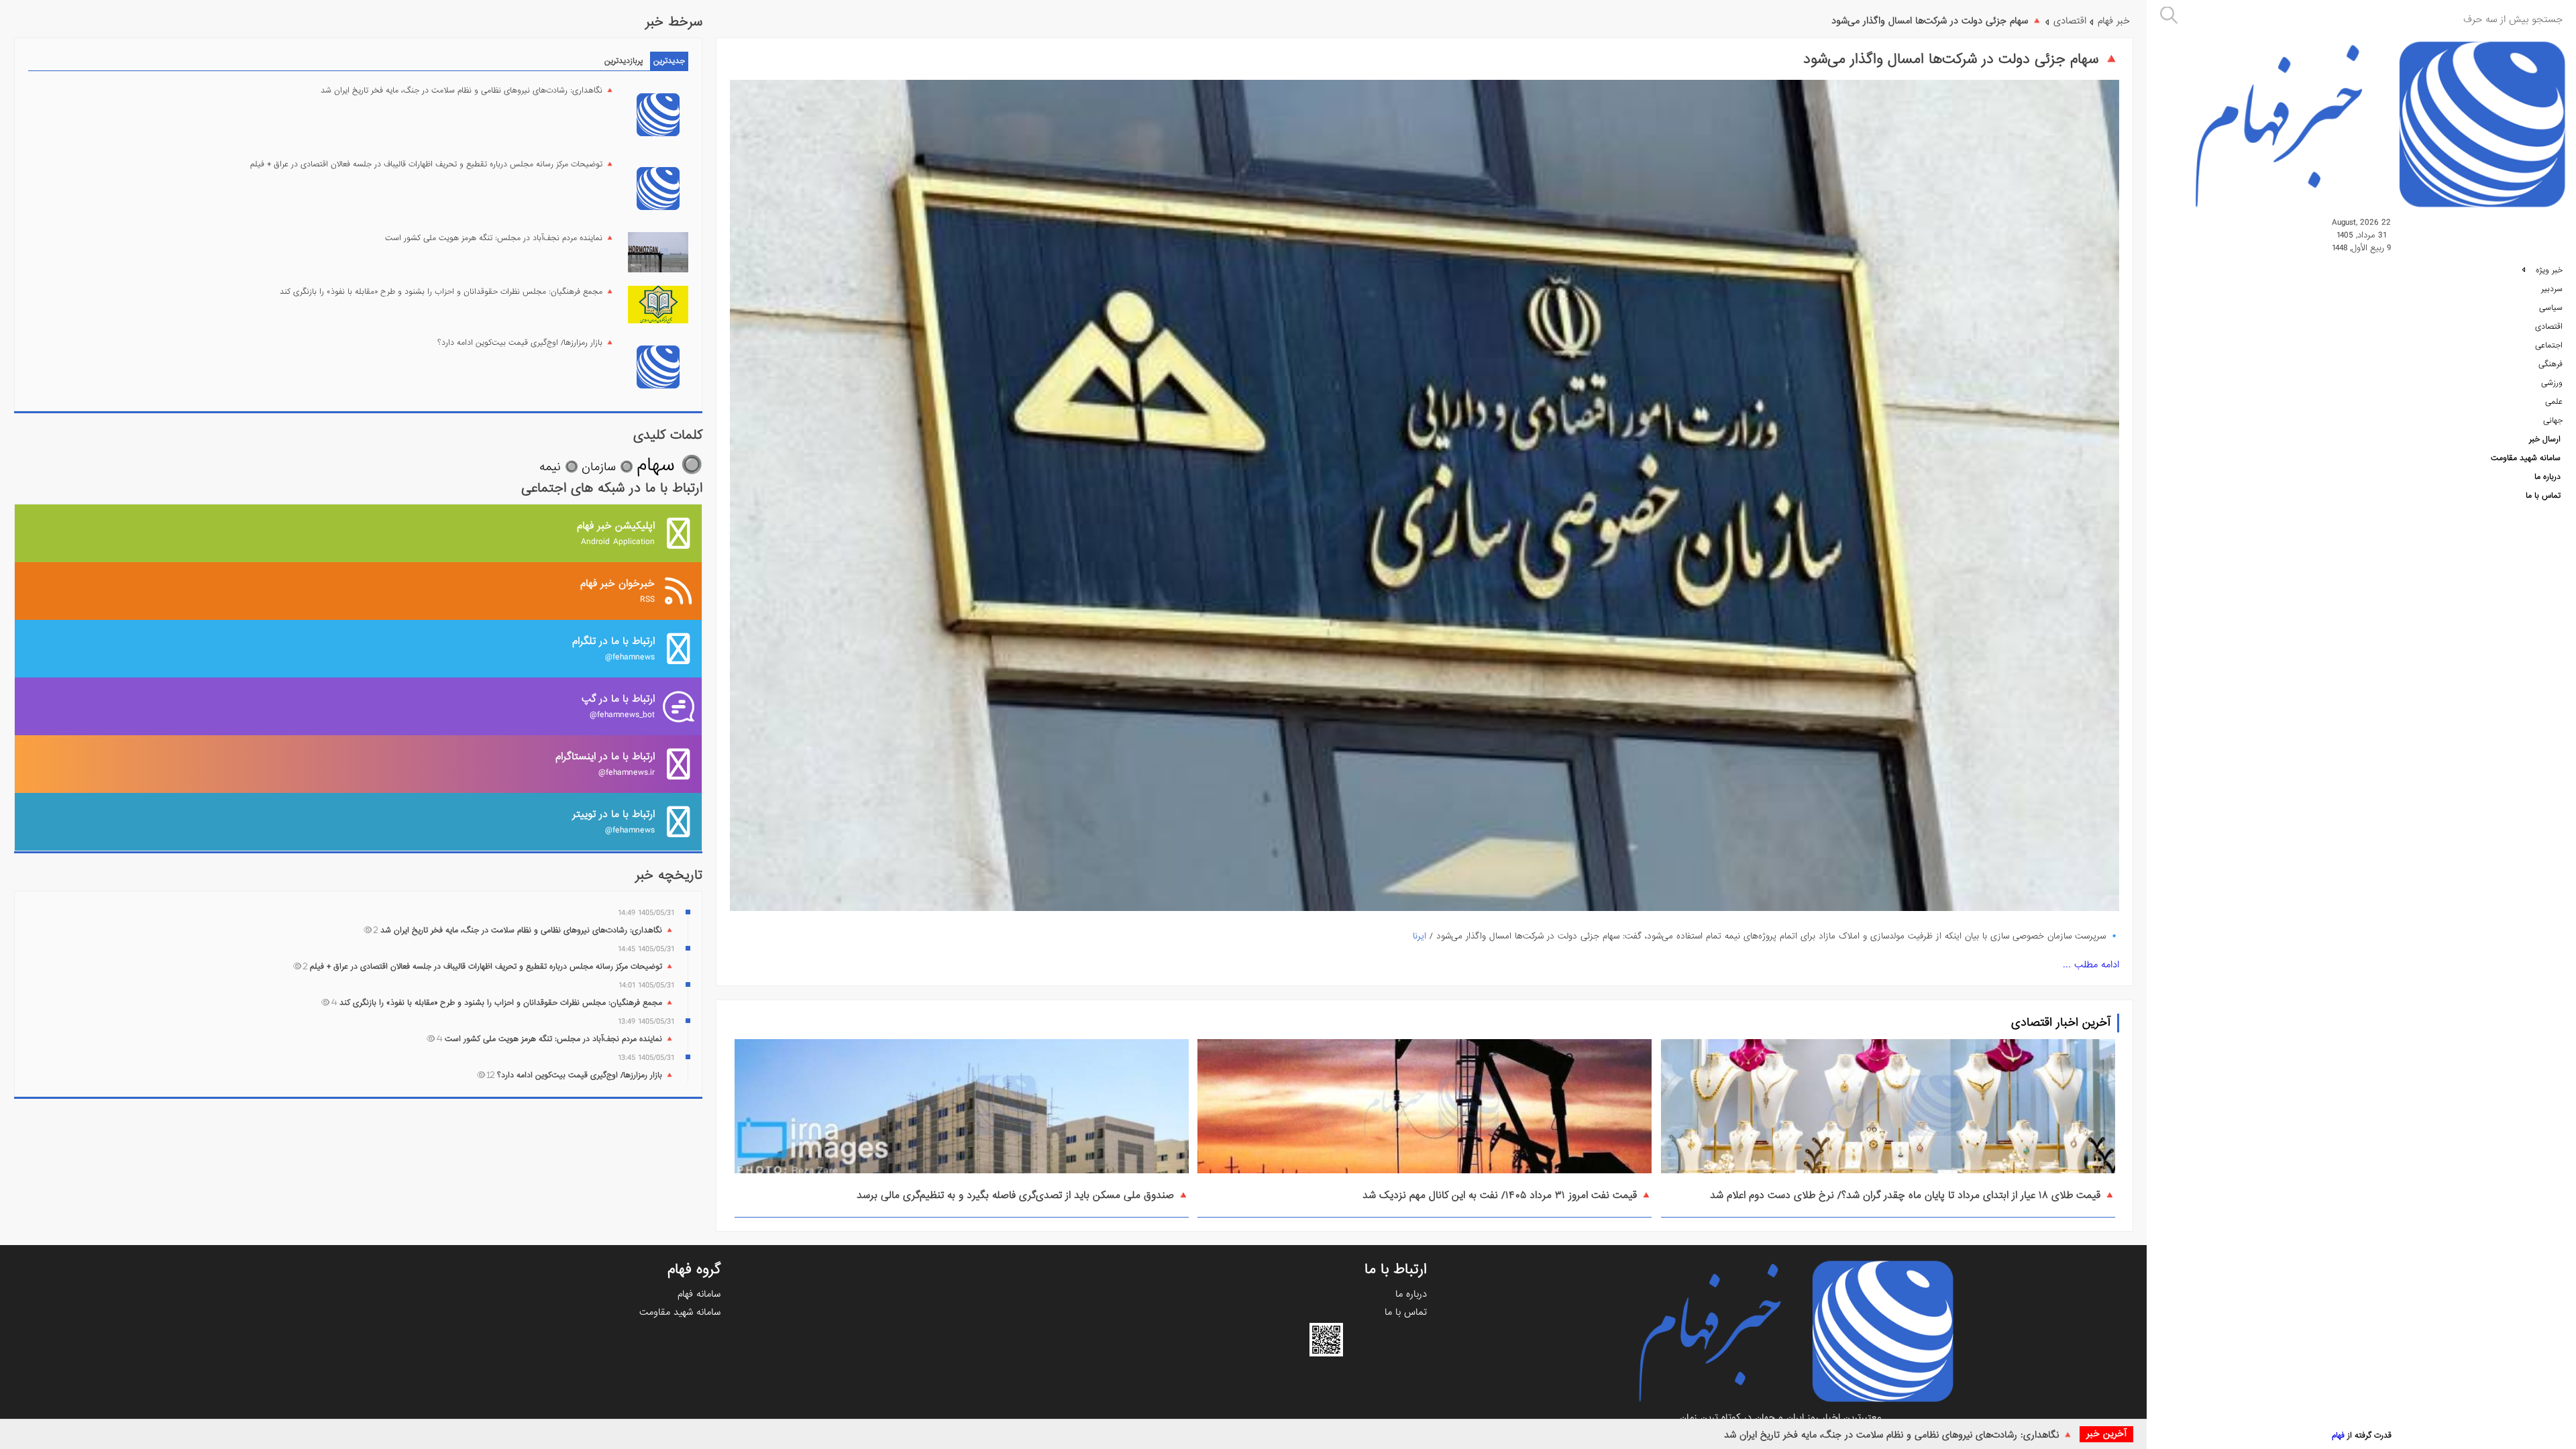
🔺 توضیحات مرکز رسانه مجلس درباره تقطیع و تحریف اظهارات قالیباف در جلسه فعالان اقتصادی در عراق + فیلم (432, 164)
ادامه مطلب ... (2091, 965)
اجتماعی (2549, 345)
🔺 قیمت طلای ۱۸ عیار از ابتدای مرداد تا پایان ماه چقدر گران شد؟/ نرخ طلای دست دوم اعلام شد (1913, 1195)
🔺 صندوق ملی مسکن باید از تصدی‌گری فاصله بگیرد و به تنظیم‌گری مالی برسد (1023, 1195)
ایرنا (1419, 936)
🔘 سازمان (607, 467)
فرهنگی (2551, 364)
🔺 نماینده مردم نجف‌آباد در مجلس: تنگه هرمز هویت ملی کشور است (500, 238)
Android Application (616, 533)
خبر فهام (2114, 21)
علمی (2554, 402)
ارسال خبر (2545, 439)
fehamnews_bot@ (618, 706)
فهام (2338, 1436)
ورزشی (2552, 383)
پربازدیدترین (624, 61)
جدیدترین (669, 61)
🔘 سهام (669, 465)
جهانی (2553, 421)
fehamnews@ (613, 648)
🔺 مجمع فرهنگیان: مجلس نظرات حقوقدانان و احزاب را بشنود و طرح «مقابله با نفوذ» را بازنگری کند (447, 292)
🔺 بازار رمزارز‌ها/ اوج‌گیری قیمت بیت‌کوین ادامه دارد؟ (526, 343)
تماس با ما (2543, 496)
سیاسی (2551, 308)
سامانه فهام (699, 1294)
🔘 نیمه (559, 467)
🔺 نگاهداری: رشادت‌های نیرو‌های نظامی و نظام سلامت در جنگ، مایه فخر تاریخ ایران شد (1898, 1435)
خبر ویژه (2548, 270)
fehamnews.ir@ (605, 764)
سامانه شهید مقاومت (2526, 458)
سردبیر (2552, 289)
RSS (618, 591)
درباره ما (2547, 477)
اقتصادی (2549, 327)
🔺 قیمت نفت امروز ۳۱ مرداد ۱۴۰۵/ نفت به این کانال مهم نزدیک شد (1507, 1195)
